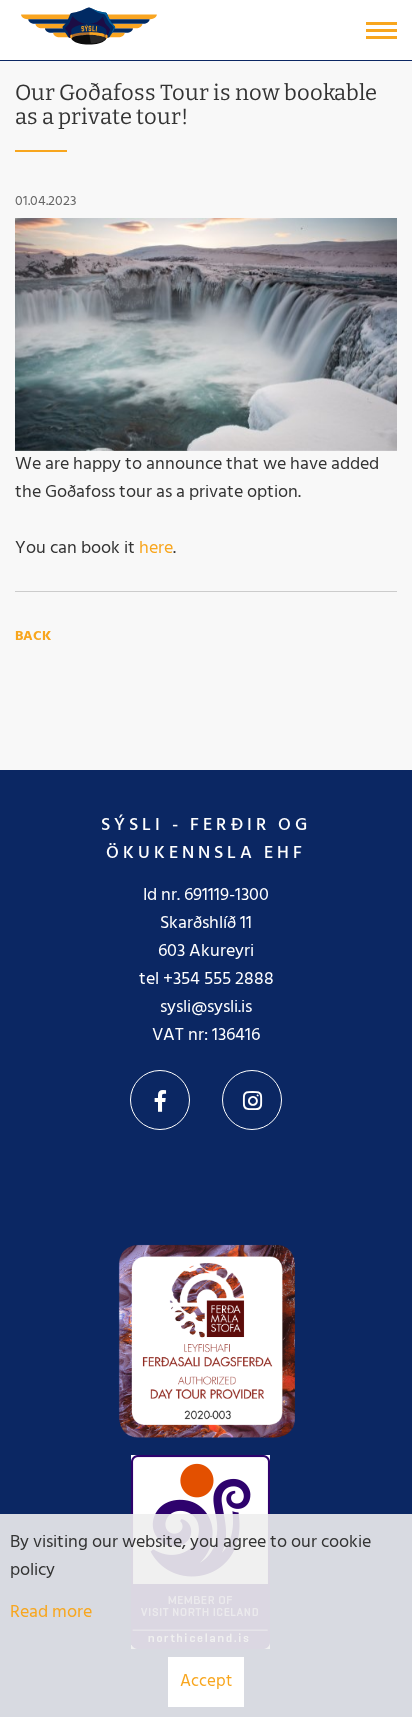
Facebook (160, 1100)
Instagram (252, 1100)
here (156, 548)
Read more (51, 1612)
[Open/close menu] (381, 30)
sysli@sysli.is (206, 1007)
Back (33, 636)
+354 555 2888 (218, 979)
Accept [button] (206, 1681)
